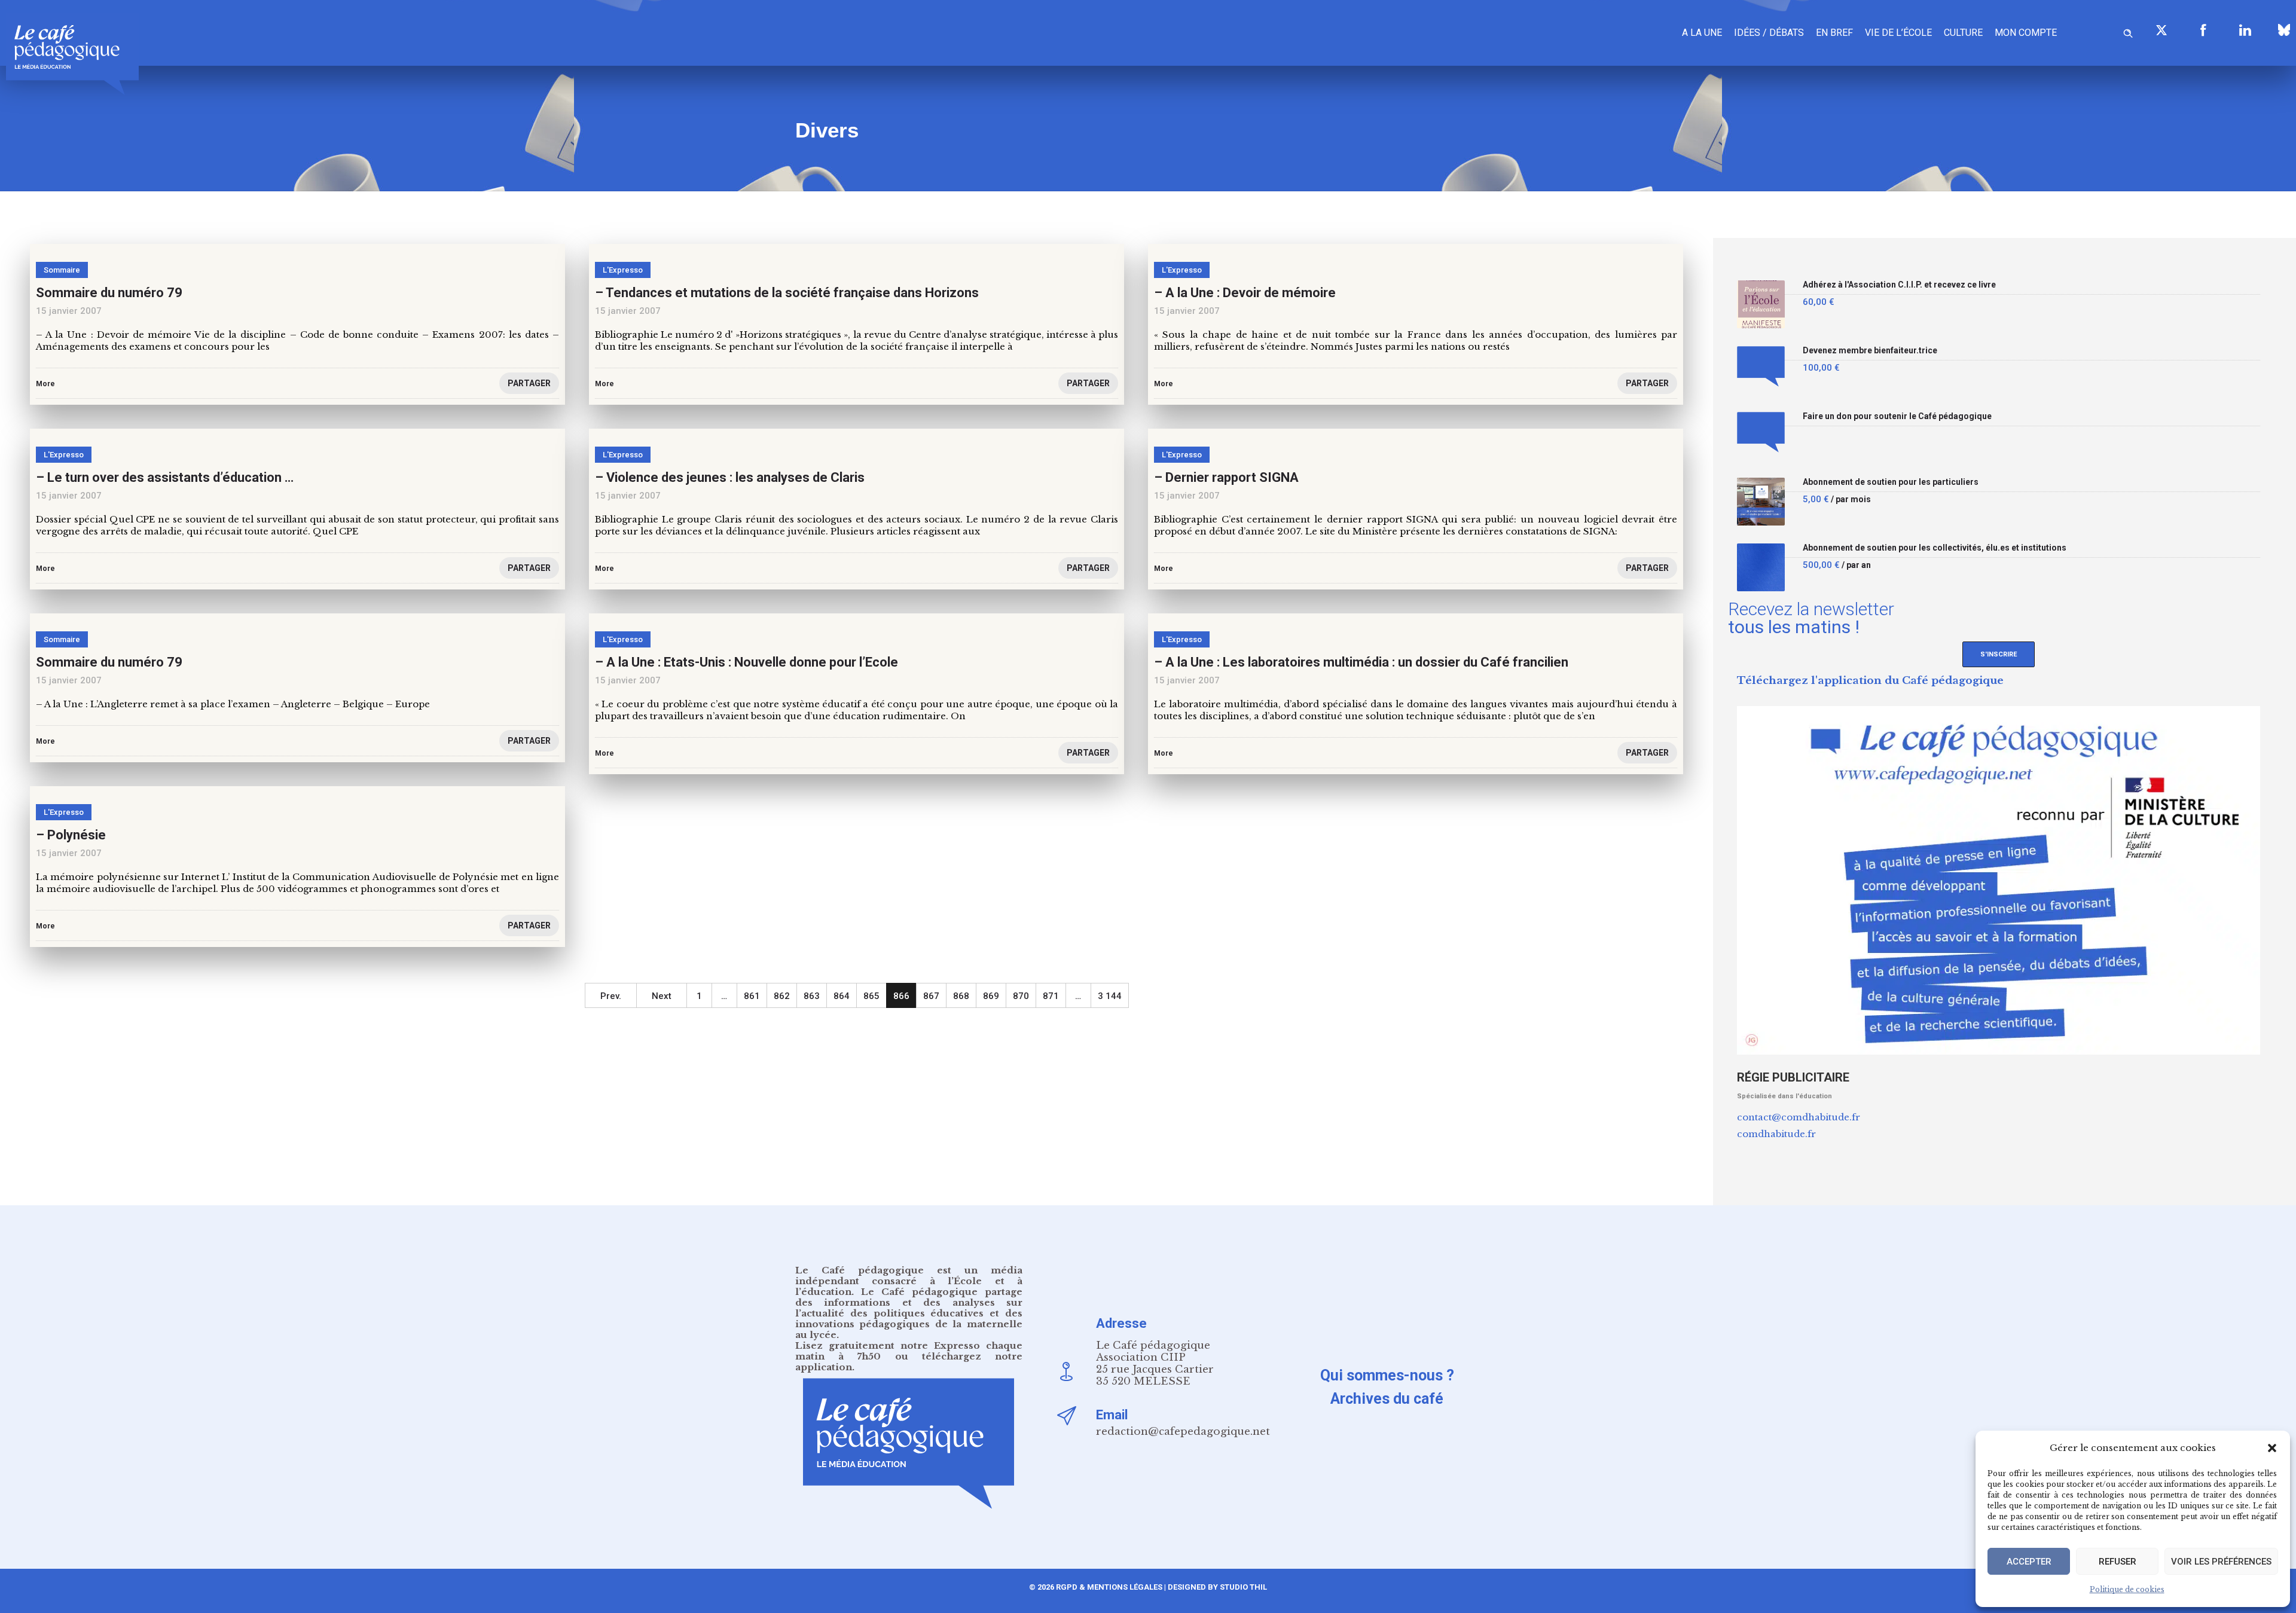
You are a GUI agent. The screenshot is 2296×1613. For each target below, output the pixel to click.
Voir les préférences (2221, 1562)
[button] (2272, 1448)
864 (842, 996)
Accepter (2029, 1562)
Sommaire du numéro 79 (109, 662)
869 (991, 996)
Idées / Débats (1769, 33)
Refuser (2118, 1562)
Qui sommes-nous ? (1387, 1375)
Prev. (611, 996)
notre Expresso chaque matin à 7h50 (909, 1351)
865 (871, 996)
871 (1051, 996)
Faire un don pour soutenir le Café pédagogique (1897, 416)
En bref (1834, 33)
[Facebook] (2203, 30)
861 (752, 996)
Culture (1963, 33)
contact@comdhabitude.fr (1799, 1117)
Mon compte (2026, 33)
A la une (1702, 33)
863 (812, 996)
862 (782, 996)
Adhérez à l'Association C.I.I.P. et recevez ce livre (1899, 285)
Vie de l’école (1898, 33)
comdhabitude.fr (1776, 1134)
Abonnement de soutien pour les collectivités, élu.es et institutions (1935, 548)
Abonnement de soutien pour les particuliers (1891, 482)
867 (931, 996)
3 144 (1110, 996)
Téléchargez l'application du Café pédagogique (1870, 681)
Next (662, 996)
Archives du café (1387, 1399)
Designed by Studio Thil (1216, 1587)
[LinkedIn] (2245, 30)
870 (1021, 996)
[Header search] (2128, 31)
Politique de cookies (2127, 1589)
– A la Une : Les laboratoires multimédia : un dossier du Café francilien (1361, 662)
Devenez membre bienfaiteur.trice (1870, 351)
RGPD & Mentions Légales (1109, 1587)
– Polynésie (71, 835)
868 (961, 996)
